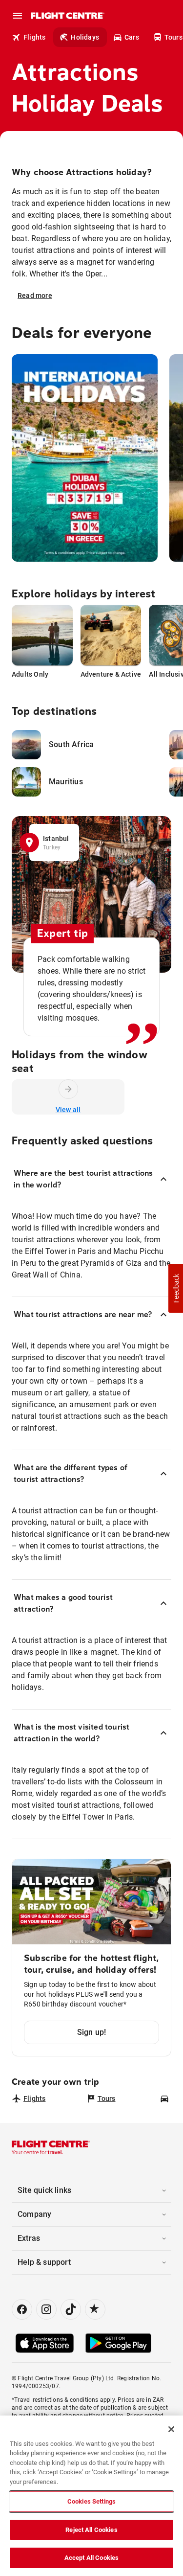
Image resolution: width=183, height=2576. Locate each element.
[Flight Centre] (67, 16)
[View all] (68, 1089)
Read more (35, 296)
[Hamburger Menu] (18, 16)
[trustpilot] (95, 2309)
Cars (132, 37)
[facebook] (22, 2309)
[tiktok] (71, 2309)
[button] (176, 1288)
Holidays (85, 37)
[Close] (171, 2429)
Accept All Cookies (91, 2558)
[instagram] (46, 2309)
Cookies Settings (91, 2501)
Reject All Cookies (91, 2530)
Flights (34, 37)
